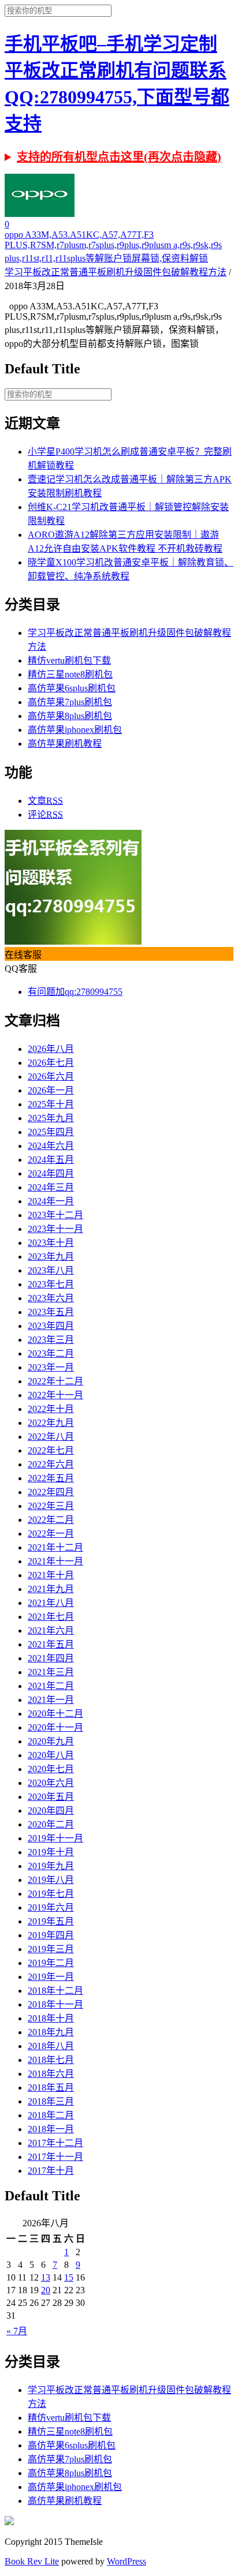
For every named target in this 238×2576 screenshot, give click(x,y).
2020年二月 (51, 1824)
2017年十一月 (55, 2157)
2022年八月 (51, 1437)
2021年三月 (51, 1672)
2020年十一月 (55, 1727)
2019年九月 (51, 1866)
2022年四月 (51, 1492)
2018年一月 (51, 2129)
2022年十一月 (55, 1395)
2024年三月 (51, 1187)
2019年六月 (51, 1907)
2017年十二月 (55, 2143)
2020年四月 (51, 1811)
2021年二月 (51, 1686)
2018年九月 (51, 2032)
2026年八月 (51, 1049)
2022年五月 (51, 1478)
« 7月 (17, 2331)
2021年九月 (51, 1589)
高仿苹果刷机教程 (65, 744)
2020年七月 (51, 1769)
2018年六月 (51, 2074)
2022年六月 (51, 1464)
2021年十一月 (55, 1561)
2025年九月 (51, 1118)
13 (46, 2277)
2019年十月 (51, 1852)
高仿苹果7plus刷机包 (70, 702)
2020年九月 (51, 1741)
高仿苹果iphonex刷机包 (75, 730)
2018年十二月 (55, 1991)
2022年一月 (51, 1534)
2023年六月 (51, 1298)
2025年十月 (51, 1104)
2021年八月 (51, 1603)
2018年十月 (51, 2018)
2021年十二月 (55, 1547)
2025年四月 (51, 1132)
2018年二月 (51, 2115)
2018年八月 (51, 2046)
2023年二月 (51, 1353)
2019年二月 (51, 1963)
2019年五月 (51, 1921)
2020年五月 (51, 1797)
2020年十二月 (55, 1714)
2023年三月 (51, 1340)
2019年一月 (51, 1977)
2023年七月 (51, 1284)
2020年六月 (51, 1783)
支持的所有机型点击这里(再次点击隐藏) (119, 157)
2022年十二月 (55, 1381)
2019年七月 (51, 1894)
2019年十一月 (55, 1838)
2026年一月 (51, 1090)
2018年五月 (51, 2088)
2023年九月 (51, 1257)
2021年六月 (51, 1630)
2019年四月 (51, 1935)
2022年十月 (51, 1409)
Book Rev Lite (32, 2561)
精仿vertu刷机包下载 (69, 660)
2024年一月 (51, 1201)
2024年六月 (51, 1146)
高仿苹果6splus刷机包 (72, 688)
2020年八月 (51, 1755)
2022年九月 (51, 1423)
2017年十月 (51, 2171)
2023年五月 (51, 1312)
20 (46, 2290)
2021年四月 (51, 1658)
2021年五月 (51, 1644)
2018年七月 (51, 2060)
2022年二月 (51, 1520)
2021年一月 (51, 1700)
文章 (45, 801)
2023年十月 (51, 1243)
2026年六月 (51, 1077)
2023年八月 (51, 1270)
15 (69, 2277)
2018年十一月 (55, 2004)
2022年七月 (51, 1450)
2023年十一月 (55, 1229)
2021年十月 (51, 1575)
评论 (45, 815)
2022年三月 (51, 1506)
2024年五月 (51, 1160)
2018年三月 (51, 2101)
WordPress (127, 2561)
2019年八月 (51, 1880)
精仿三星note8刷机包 (70, 674)
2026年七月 (51, 1063)
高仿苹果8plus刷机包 (70, 716)
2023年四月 (51, 1326)
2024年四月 (51, 1173)
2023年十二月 (55, 1215)
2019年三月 (51, 1949)
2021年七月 (51, 1617)
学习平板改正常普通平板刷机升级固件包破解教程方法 (116, 272)
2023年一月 (51, 1367)
